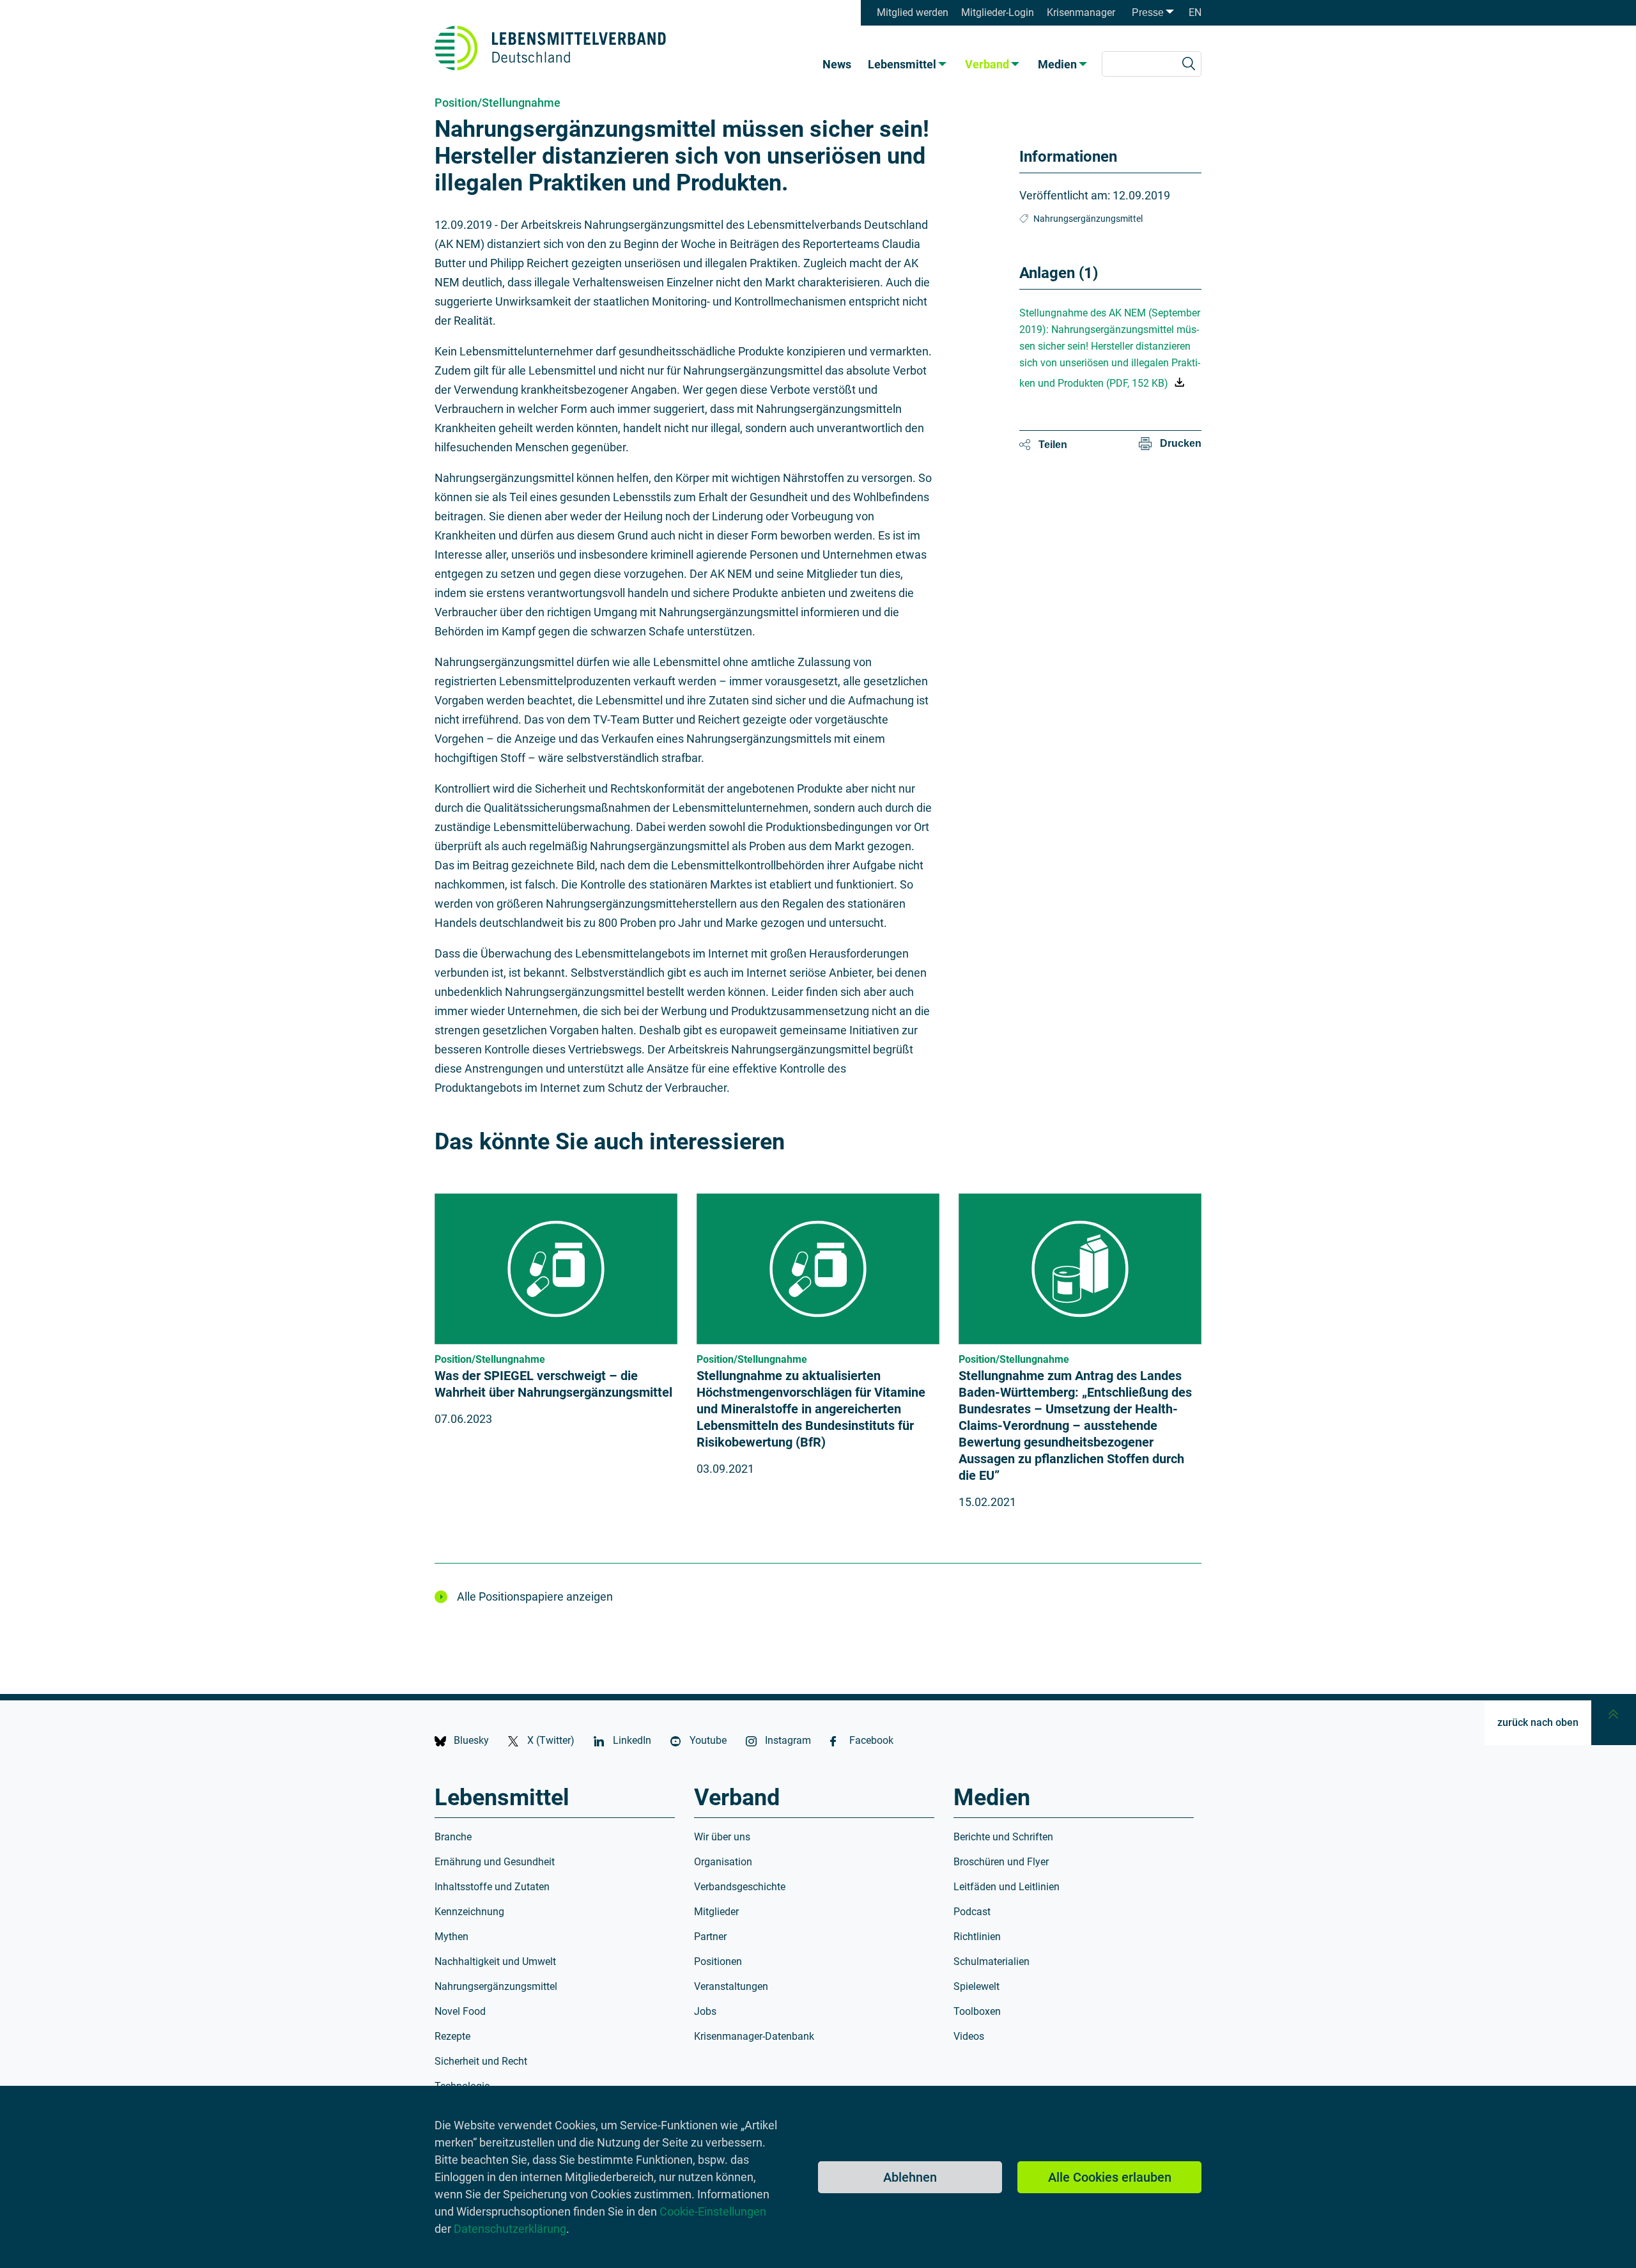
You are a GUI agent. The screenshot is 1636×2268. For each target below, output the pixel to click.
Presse (1148, 12)
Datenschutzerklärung (510, 2229)
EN (1195, 12)
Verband (987, 64)
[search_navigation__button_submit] (1189, 64)
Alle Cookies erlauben (1110, 2177)
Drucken (1181, 443)
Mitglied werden (913, 12)
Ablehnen (910, 2177)
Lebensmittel (902, 64)
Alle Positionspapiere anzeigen (535, 1596)
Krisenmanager (1081, 12)
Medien (1057, 64)
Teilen (1053, 445)
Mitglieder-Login (998, 12)
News (837, 64)
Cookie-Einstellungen (713, 2211)
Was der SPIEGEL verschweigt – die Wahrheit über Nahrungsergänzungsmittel (553, 1384)
